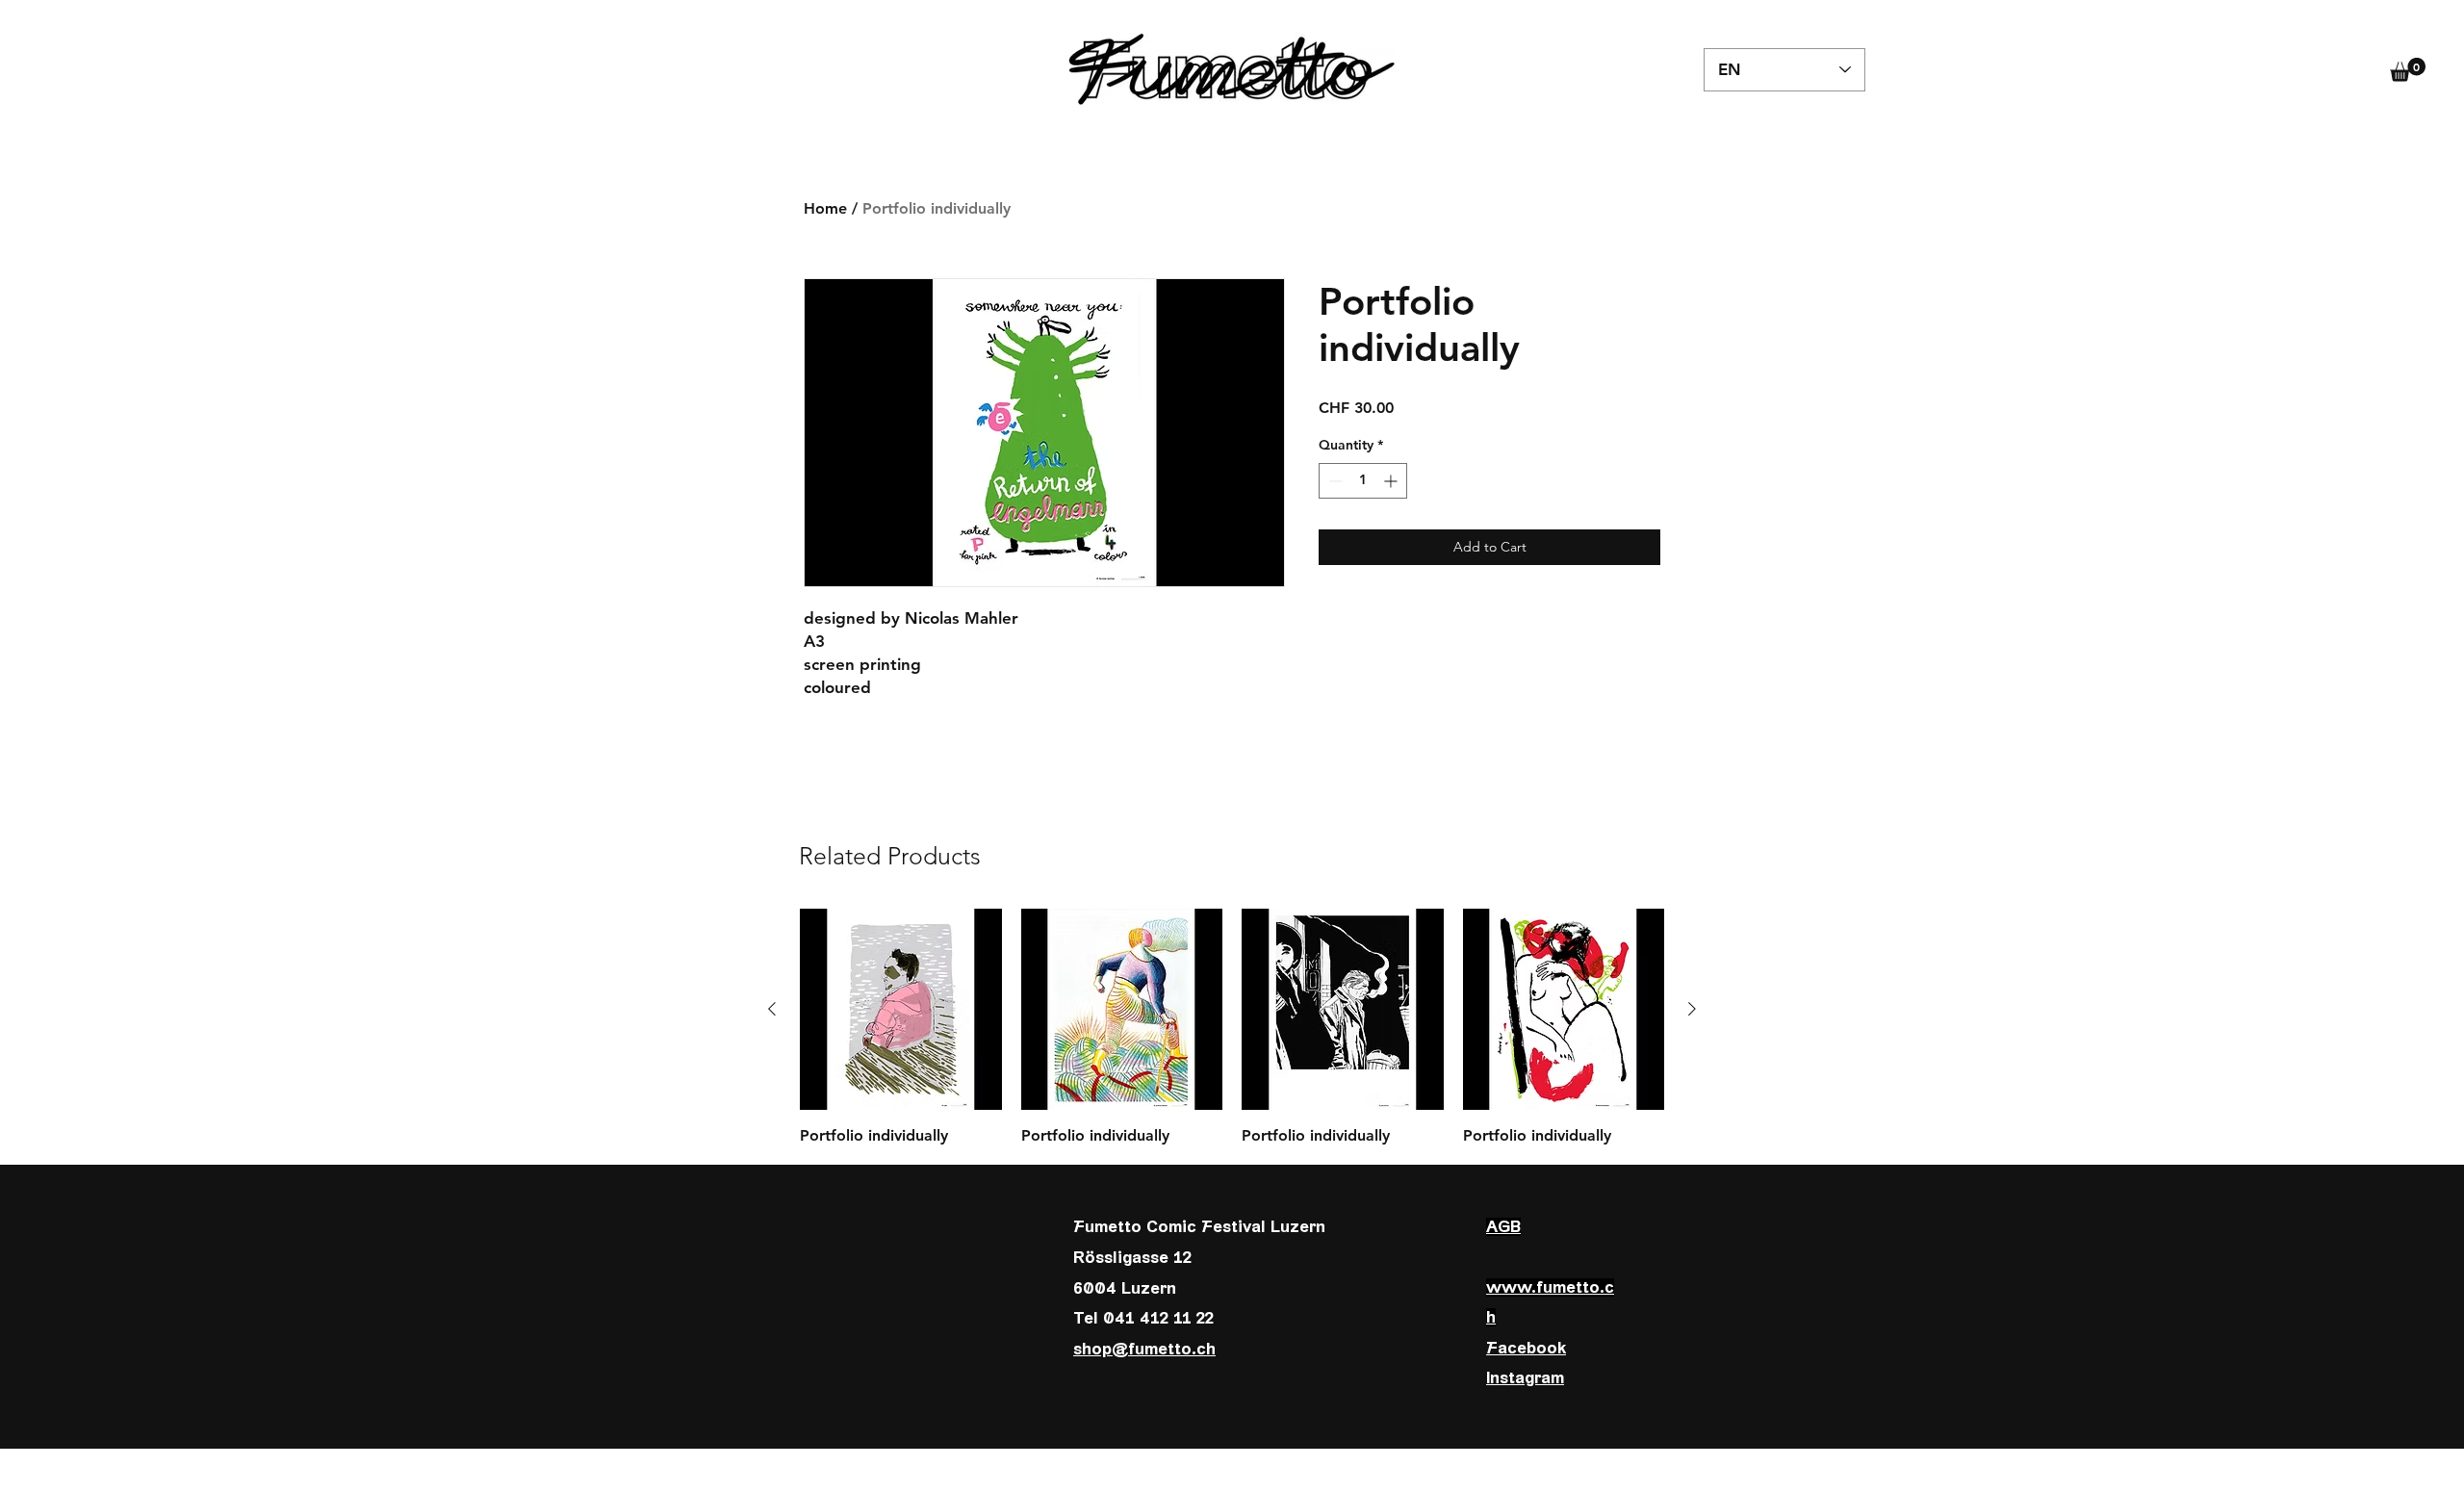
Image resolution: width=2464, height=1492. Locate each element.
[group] (1232, 1028)
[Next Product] (1692, 1009)
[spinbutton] (1363, 481)
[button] (2408, 70)
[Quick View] (901, 1010)
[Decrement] (1334, 481)
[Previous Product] (772, 1009)
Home (825, 208)
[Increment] (1392, 481)
